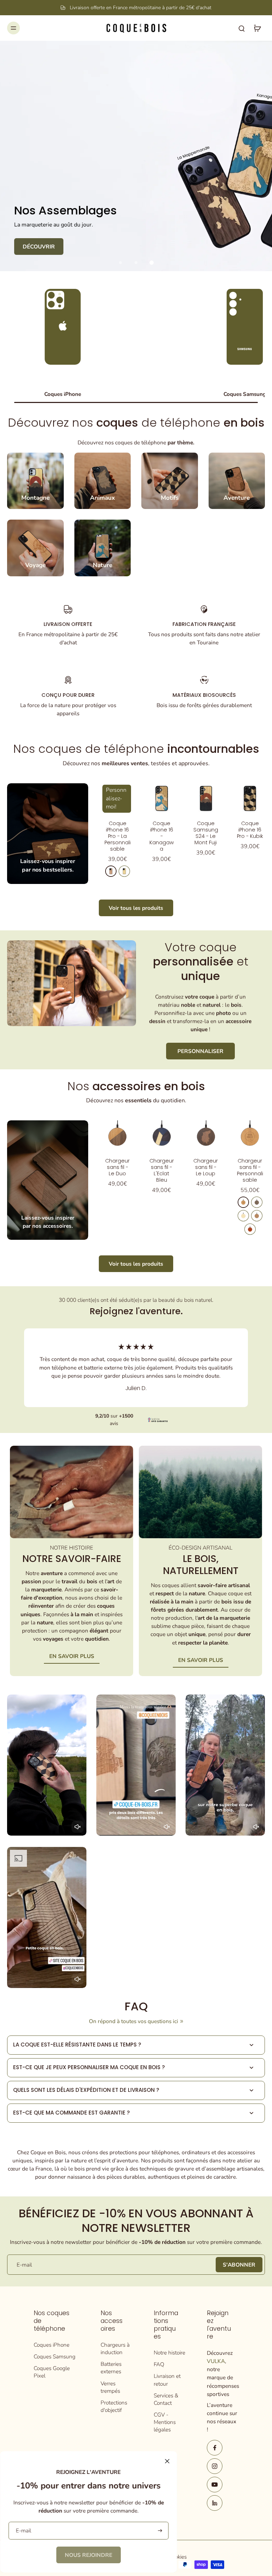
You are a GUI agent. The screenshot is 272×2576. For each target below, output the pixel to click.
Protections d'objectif (114, 2406)
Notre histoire (169, 2353)
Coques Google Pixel (52, 2372)
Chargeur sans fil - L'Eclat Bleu (162, 1170)
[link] (89, 2555)
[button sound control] (78, 1827)
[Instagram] (215, 2466)
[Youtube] (215, 2485)
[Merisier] (111, 871)
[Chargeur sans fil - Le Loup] (206, 1135)
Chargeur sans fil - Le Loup (206, 1167)
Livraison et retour (167, 2380)
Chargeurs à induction (115, 2348)
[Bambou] (243, 1216)
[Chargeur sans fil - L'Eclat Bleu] (162, 1135)
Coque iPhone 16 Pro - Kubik (250, 830)
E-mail (24, 2265)
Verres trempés (110, 2387)
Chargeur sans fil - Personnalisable (250, 1170)
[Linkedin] (215, 2503)
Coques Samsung (55, 2356)
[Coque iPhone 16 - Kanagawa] (162, 798)
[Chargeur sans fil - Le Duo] (117, 1135)
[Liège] (257, 1216)
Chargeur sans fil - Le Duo (117, 1167)
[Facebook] (215, 2448)
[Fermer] (167, 2461)
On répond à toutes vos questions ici (134, 2021)
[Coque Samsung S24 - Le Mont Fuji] (206, 798)
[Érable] (124, 871)
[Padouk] (250, 1229)
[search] (242, 28)
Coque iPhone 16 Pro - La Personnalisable (118, 836)
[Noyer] (257, 1202)
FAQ (159, 2364)
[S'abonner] (159, 2531)
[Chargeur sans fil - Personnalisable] (250, 1135)
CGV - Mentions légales (165, 2422)
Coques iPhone (52, 2345)
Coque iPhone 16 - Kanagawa (162, 836)
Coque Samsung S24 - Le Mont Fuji (206, 833)
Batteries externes (111, 2368)
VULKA (216, 2361)
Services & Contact (166, 2399)
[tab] (120, 263)
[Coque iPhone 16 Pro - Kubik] (250, 798)
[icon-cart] (257, 28)
